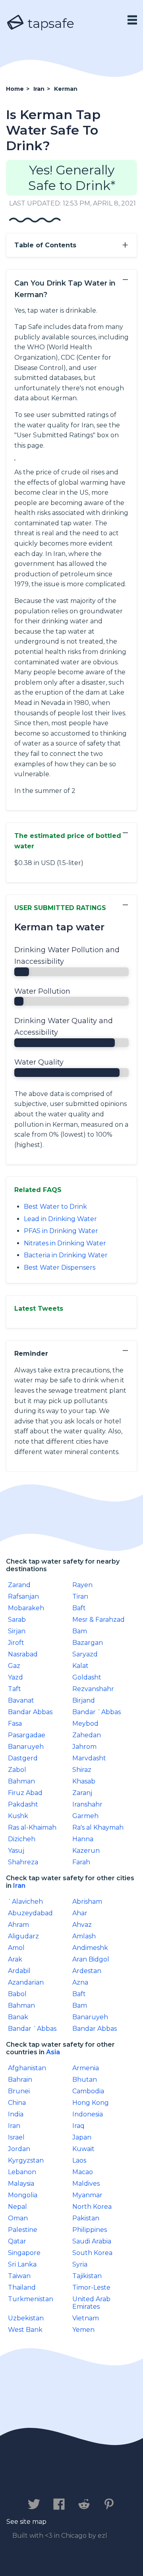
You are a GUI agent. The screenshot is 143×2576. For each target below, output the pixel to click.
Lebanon (22, 2172)
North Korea (92, 2207)
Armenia (86, 2068)
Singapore (24, 2253)
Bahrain (20, 2080)
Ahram (18, 1925)
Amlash (84, 1936)
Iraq (78, 2126)
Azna (80, 1982)
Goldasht (87, 1677)
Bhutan (85, 2080)
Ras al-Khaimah (32, 1827)
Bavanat (21, 1700)
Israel (16, 2137)
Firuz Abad (25, 1793)
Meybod (85, 1724)
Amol (16, 1948)
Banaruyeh (26, 1747)
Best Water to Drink (55, 1207)
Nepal (17, 2207)
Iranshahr (87, 1804)
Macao (83, 2172)
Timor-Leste (91, 2287)
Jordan (19, 2149)
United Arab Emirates (91, 2303)
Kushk (18, 1816)
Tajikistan (87, 2276)
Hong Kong (91, 2103)
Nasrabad (23, 1654)
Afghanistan (27, 2068)
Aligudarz (23, 1936)
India (16, 2114)
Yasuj (16, 1851)
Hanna (83, 1839)
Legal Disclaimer (67, 2487)
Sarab (17, 1620)
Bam (80, 1631)
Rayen (82, 1585)
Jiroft (16, 1643)
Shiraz (82, 1770)
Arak (15, 1959)
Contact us (34, 2479)
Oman (18, 2218)
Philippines (90, 2230)
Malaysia (21, 2184)
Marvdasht (89, 1758)
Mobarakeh (26, 1608)
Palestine (23, 2230)
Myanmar (87, 2195)
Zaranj (82, 1793)
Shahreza (23, 1862)
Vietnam (86, 2318)
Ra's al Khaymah (98, 1827)
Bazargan (88, 1643)
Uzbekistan (26, 2318)
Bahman (21, 1781)
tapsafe (49, 23)
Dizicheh (22, 1839)
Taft (14, 1689)
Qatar (17, 2241)
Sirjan (17, 1631)
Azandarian (26, 1982)
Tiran (80, 1596)
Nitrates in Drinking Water (65, 1243)
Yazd (15, 1677)
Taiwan (19, 2276)
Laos (79, 2160)
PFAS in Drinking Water (61, 1231)
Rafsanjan (23, 1596)
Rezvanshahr (93, 1689)
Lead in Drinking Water (60, 1219)
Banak (18, 2017)
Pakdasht (23, 1804)
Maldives (86, 2184)
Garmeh (85, 1816)
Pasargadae (27, 1735)
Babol (17, 1994)
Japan (82, 2137)
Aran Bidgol (91, 1959)
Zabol (17, 1770)
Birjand (84, 1700)
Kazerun (86, 1851)
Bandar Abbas (30, 1712)
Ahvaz (82, 1925)
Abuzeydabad (30, 1913)
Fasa (15, 1724)
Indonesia (88, 2114)
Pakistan (86, 2218)
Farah (81, 1862)
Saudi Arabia (92, 2241)
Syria (80, 2264)
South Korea (92, 2253)
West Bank (25, 2330)
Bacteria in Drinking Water (66, 1255)
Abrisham (87, 1902)
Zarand (19, 1585)
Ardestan (87, 1971)
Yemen (83, 2330)
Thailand (22, 2287)
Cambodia (88, 2091)
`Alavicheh (25, 1902)
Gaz (14, 1666)
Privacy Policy (94, 2479)
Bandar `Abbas (97, 1712)
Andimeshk (90, 1948)
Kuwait (83, 2149)
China (17, 2103)
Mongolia (23, 2195)
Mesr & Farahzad (99, 1620)
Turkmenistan (31, 2299)
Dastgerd (23, 1758)
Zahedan (87, 1735)
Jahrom (84, 1747)
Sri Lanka (22, 2264)
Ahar (80, 1913)
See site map (26, 2522)
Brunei (19, 2091)
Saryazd (85, 1654)
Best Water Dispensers (60, 1267)
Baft (79, 1608)
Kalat (80, 1666)
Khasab (84, 1781)
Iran (19, 1886)
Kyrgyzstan (26, 2160)
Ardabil (19, 1971)
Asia (53, 2052)
